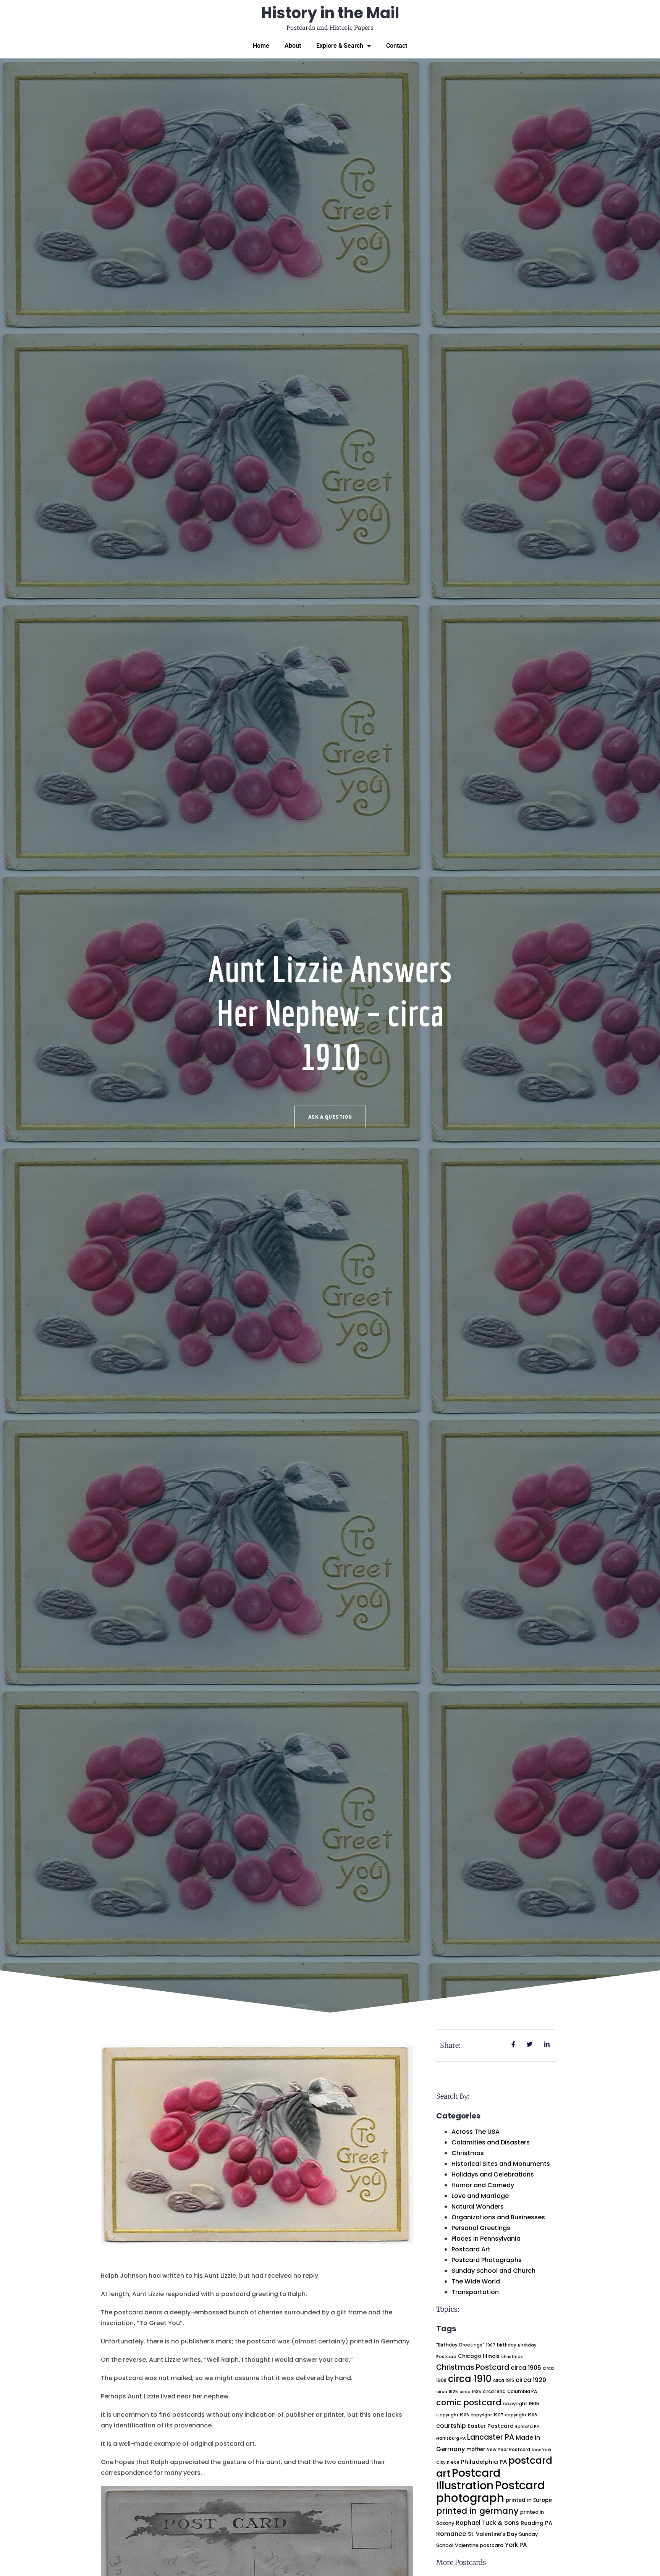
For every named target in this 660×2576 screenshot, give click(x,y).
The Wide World (476, 2281)
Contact (397, 46)
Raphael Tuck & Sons (487, 2523)
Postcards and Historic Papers (330, 27)
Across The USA (476, 2132)
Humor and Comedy (483, 2185)
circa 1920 (531, 2380)
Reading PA (536, 2523)
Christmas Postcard (473, 2367)
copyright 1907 (487, 2415)
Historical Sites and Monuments (501, 2164)
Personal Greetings (481, 2228)
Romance (451, 2534)
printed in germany (477, 2511)
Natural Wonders (478, 2206)
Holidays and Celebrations (493, 2174)
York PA (516, 2545)
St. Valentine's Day (493, 2534)
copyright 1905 (521, 2404)
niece (453, 2462)
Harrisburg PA (451, 2438)
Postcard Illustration (468, 2479)
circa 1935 (470, 2392)
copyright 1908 (521, 2415)
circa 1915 (504, 2380)
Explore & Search (340, 46)
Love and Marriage (480, 2196)
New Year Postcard (508, 2450)
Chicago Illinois (479, 2356)
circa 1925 (447, 2392)
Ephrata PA (527, 2426)
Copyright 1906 (453, 2415)
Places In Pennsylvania (486, 2239)
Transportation (475, 2292)
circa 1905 (526, 2368)
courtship (451, 2426)
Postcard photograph (491, 2492)
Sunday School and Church (493, 2271)
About (293, 46)
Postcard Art (471, 2249)
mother (476, 2449)
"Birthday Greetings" (460, 2345)
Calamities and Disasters (491, 2142)
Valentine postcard (479, 2545)
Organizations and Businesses (498, 2217)
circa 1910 (470, 2379)
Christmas (468, 2153)
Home (261, 46)
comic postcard (469, 2402)
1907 (491, 2345)
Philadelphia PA (484, 2462)
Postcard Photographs (487, 2260)
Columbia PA (522, 2392)
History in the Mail (330, 13)
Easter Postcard (491, 2426)
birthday (507, 2345)
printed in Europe (529, 2500)
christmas (512, 2357)
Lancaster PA (491, 2437)
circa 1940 (494, 2392)
